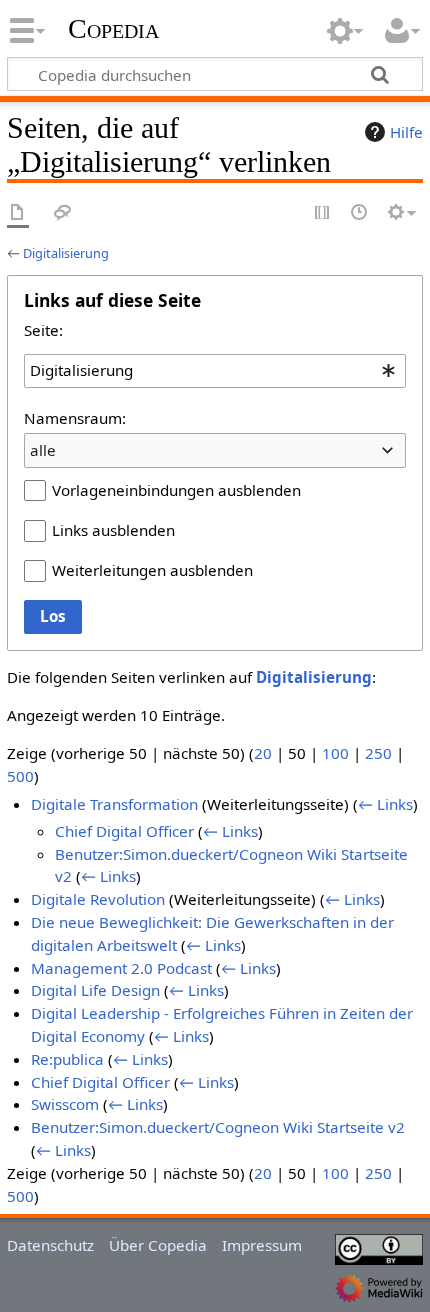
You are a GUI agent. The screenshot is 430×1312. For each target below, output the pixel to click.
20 (263, 753)
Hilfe (406, 132)
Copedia (113, 29)
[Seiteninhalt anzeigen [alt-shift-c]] (18, 213)
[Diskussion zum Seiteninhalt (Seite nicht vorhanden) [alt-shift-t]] (63, 213)
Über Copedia (158, 1245)
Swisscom (65, 1104)
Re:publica (67, 1059)
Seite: (43, 330)
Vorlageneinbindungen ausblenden (176, 490)
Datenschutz (50, 1245)
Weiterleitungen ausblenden (152, 570)
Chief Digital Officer (124, 831)
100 (335, 753)
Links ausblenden (113, 530)
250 (378, 753)
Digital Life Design (95, 990)
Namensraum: (75, 418)
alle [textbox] (43, 450)
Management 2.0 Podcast (121, 968)
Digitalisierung (66, 253)
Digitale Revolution (98, 899)
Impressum (262, 1245)
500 (20, 776)
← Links (385, 804)
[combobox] (215, 371)
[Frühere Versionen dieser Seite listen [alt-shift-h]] (360, 213)
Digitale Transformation (114, 804)
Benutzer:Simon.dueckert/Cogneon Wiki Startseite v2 (218, 1127)
